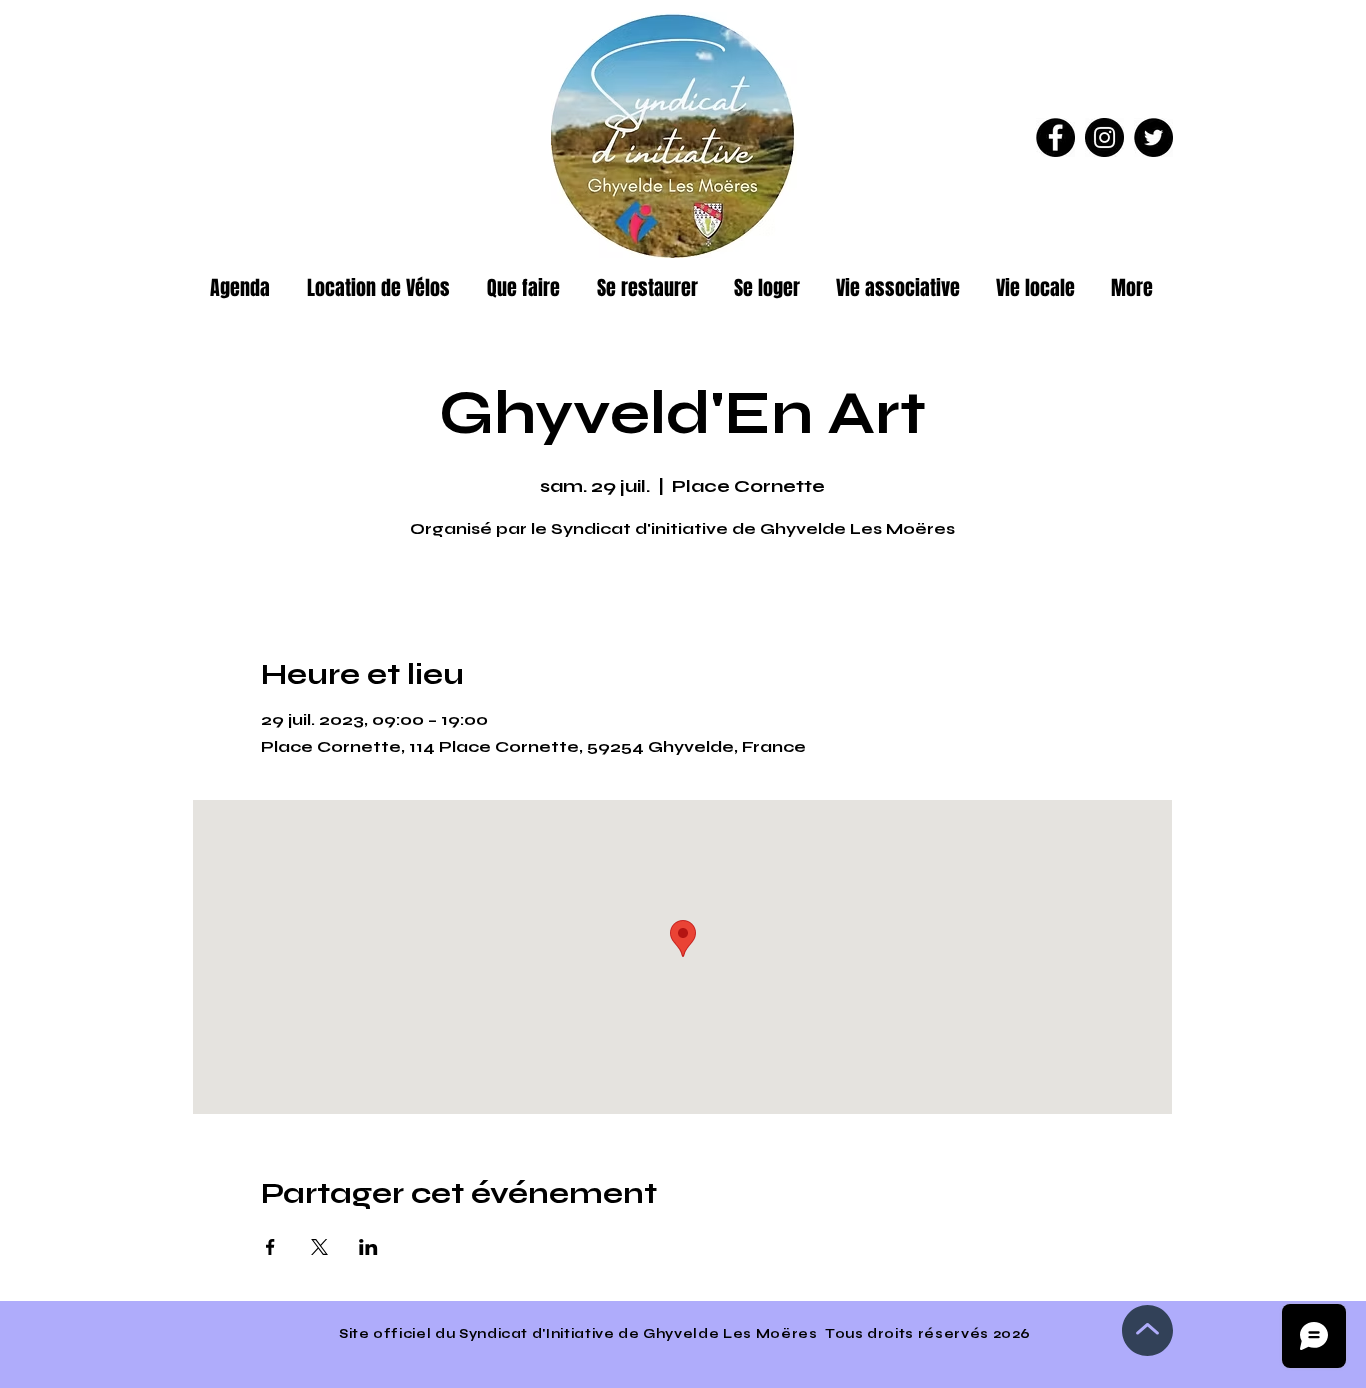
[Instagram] (1104, 137)
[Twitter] (1153, 137)
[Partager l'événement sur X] (319, 1247)
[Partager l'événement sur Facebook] (270, 1247)
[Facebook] (1055, 137)
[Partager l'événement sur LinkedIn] (368, 1247)
